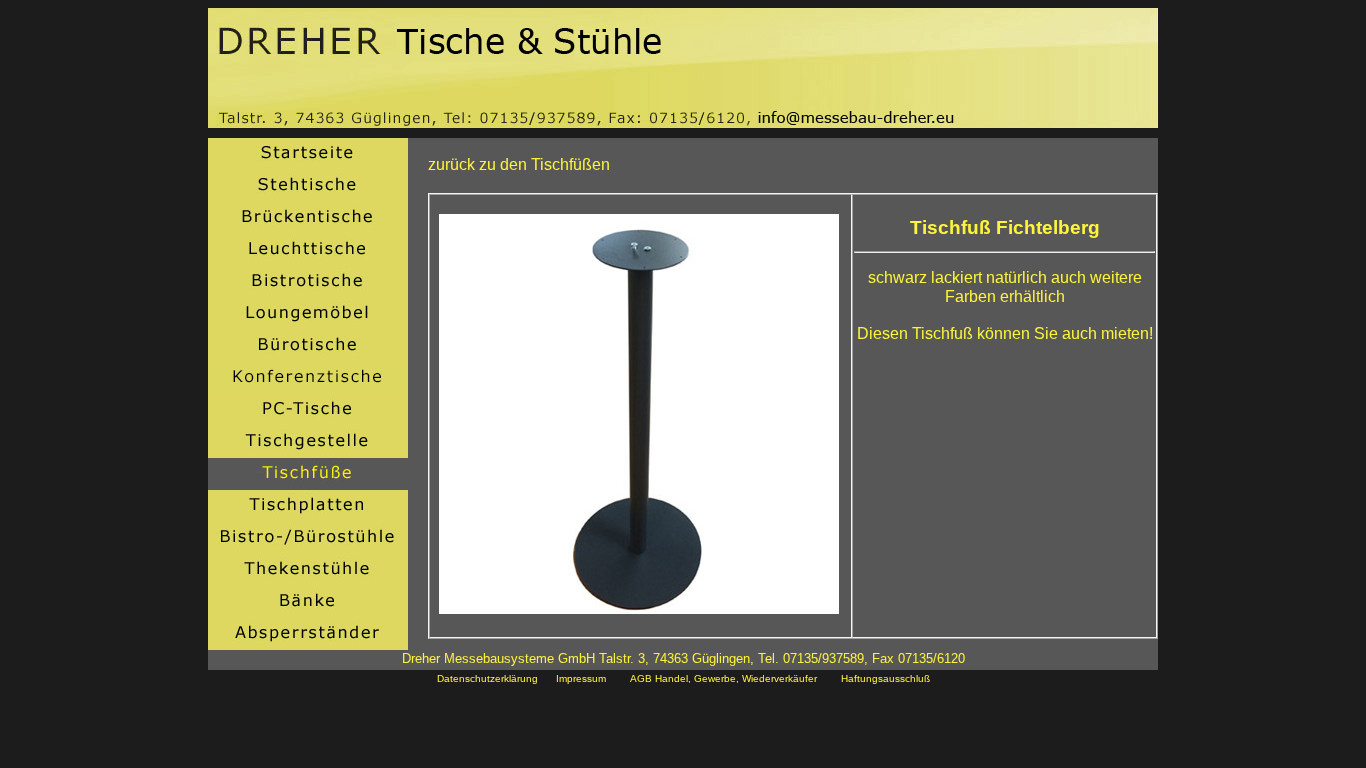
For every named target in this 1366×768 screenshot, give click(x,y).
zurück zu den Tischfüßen (519, 164)
